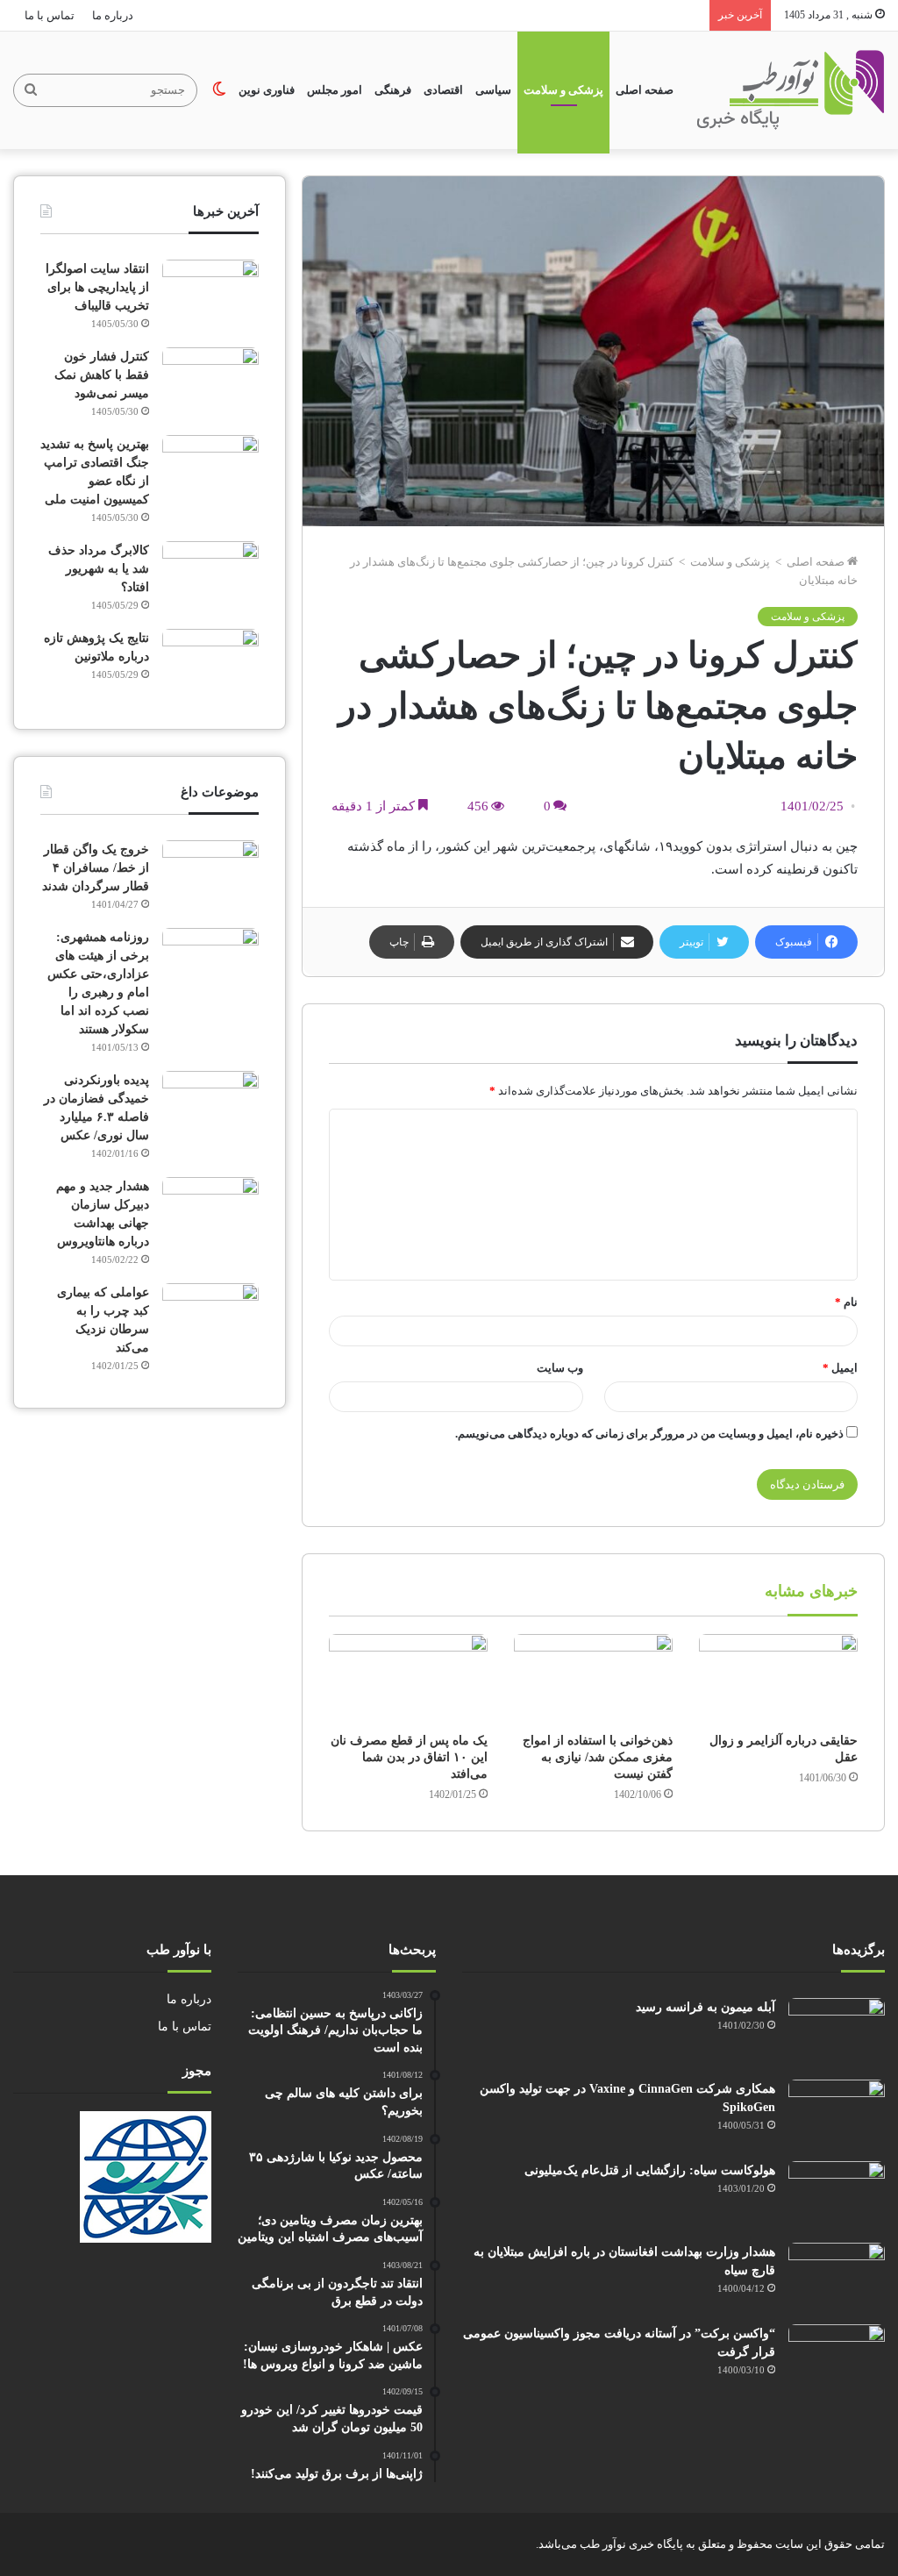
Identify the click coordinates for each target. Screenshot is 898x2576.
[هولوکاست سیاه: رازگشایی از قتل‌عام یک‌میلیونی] (837, 2194)
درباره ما (113, 15)
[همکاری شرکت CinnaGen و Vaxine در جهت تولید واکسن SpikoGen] (837, 2112)
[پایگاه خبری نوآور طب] (791, 90)
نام (846, 1302)
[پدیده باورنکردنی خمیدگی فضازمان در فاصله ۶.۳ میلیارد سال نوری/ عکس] (210, 1104)
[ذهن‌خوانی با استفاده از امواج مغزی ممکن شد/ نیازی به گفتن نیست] (593, 1679)
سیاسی (493, 90)
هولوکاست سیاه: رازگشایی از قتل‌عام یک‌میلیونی (650, 2170)
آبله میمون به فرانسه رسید (706, 2007)
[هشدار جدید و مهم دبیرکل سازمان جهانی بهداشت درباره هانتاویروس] (210, 1210)
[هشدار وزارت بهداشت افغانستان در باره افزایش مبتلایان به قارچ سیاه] (837, 2276)
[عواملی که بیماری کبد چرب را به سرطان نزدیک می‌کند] (210, 1316)
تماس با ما (50, 15)
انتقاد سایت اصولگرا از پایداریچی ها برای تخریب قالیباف (97, 287)
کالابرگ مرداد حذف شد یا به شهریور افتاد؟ (99, 569)
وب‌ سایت (560, 1368)
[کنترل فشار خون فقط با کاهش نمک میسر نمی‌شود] (210, 380)
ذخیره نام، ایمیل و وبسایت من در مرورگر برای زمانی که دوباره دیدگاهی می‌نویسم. (649, 1434)
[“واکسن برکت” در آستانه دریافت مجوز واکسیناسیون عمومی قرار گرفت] (837, 2357)
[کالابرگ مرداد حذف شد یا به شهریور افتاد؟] (210, 574)
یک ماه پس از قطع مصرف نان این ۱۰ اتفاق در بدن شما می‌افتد (409, 1757)
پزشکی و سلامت (563, 90)
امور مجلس (335, 90)
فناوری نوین (267, 90)
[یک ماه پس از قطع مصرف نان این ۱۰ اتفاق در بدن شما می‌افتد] (408, 1679)
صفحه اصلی (645, 90)
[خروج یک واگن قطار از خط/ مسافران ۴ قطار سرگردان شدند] (210, 873)
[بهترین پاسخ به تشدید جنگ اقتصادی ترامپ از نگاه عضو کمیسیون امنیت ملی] (210, 468)
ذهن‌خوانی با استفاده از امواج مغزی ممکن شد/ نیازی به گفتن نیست (598, 1757)
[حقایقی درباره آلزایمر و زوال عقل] (778, 1679)
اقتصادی (443, 90)
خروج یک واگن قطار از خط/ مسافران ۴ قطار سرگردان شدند (96, 868)
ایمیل (840, 1368)
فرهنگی (393, 90)
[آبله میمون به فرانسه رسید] (837, 2031)
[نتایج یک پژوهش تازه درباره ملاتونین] (210, 662)
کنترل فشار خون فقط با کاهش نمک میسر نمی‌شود (102, 375)
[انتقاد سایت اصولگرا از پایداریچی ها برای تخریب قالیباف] (210, 293)
